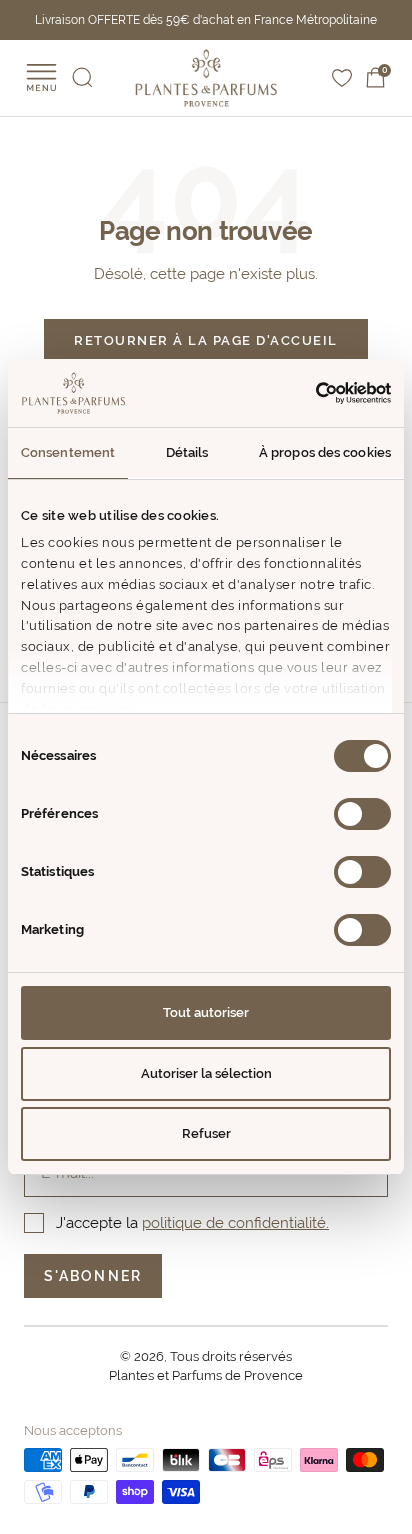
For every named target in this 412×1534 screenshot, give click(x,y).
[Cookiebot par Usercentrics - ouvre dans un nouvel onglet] (303, 393)
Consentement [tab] (68, 452)
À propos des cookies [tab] (325, 452)
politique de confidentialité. (235, 1223)
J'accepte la (192, 1223)
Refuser (206, 1133)
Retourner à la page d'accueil (206, 340)
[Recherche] (82, 77)
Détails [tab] (187, 452)
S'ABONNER (93, 1276)
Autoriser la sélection (206, 1073)
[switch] (362, 814)
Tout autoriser (206, 1012)
